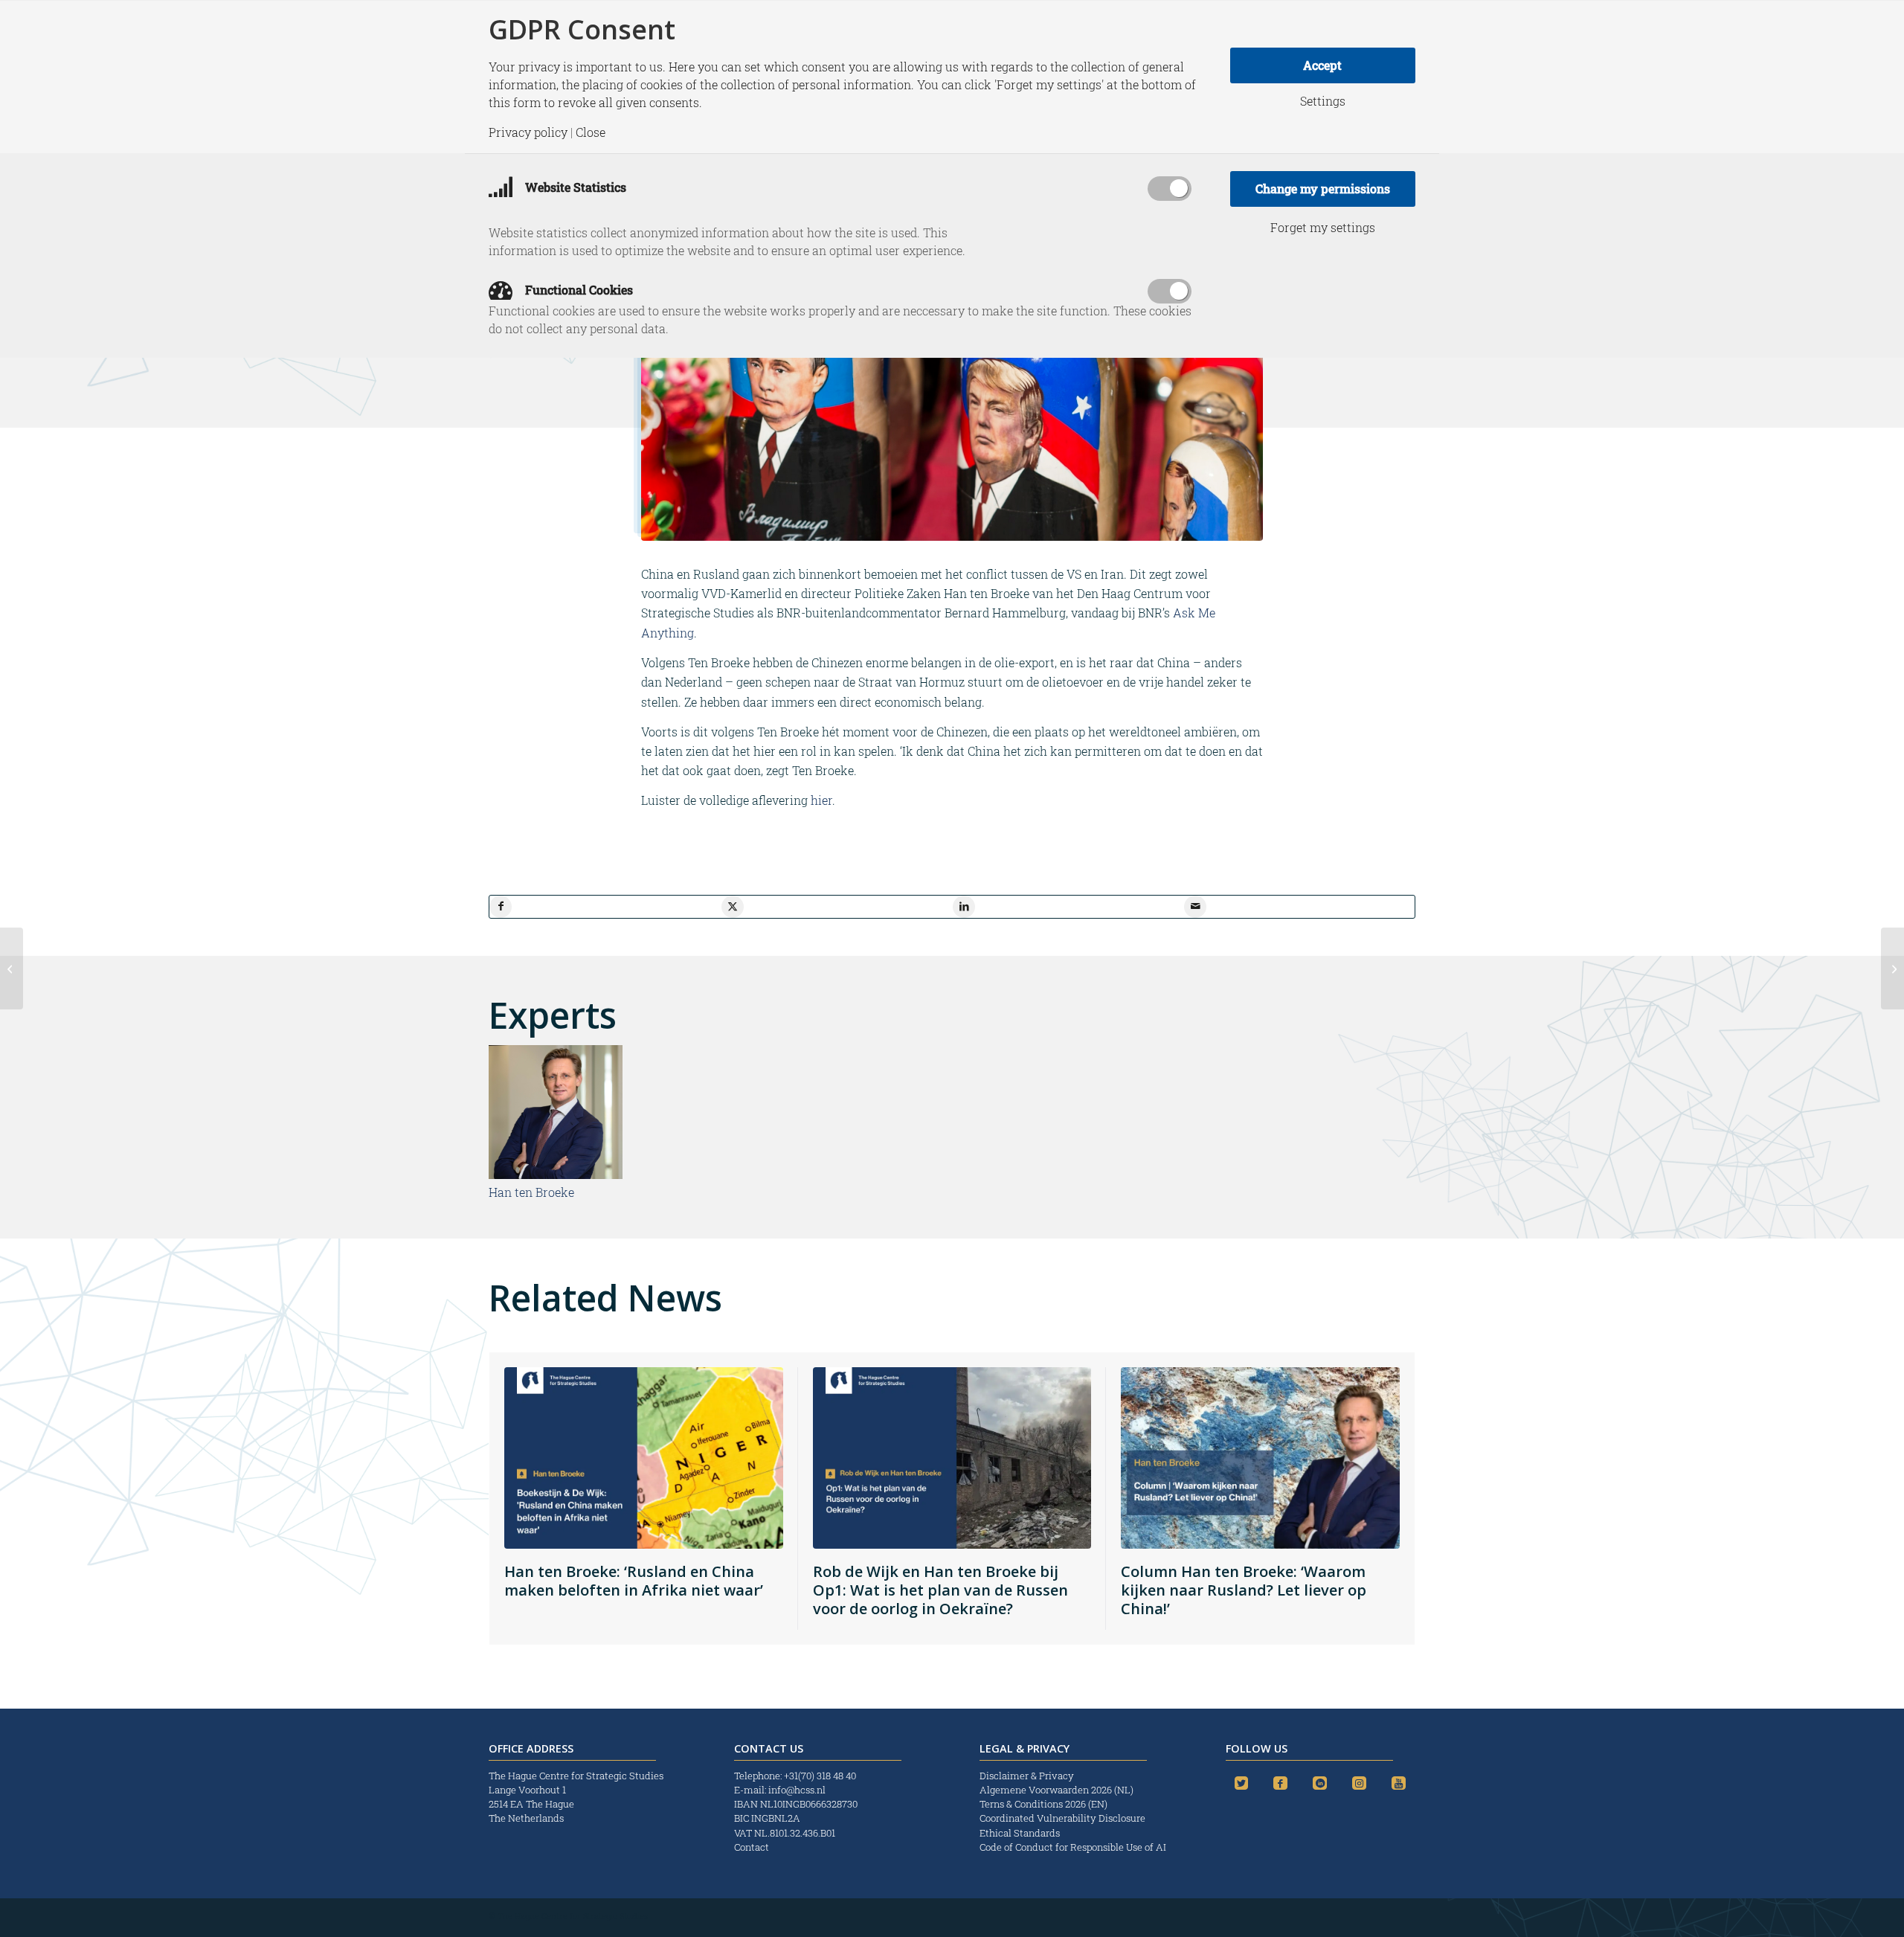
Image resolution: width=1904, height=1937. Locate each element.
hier (821, 800)
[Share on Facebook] (501, 907)
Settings (1323, 101)
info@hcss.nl (797, 1790)
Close (591, 132)
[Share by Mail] (1195, 907)
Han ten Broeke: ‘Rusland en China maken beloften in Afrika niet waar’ (634, 1581)
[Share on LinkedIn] (964, 907)
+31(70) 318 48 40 (820, 1776)
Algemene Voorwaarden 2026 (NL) (1058, 1790)
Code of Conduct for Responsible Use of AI (1073, 1847)
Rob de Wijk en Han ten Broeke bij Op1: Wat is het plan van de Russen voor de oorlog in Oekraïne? (940, 1590)
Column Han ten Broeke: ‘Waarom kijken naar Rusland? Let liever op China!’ (1244, 1590)
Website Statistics (574, 187)
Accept (1322, 65)
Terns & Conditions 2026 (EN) (1045, 1804)
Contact (752, 1847)
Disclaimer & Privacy (1027, 1776)
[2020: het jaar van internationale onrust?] (12, 968)
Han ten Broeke (531, 1192)
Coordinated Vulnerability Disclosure (1062, 1818)
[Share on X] (733, 907)
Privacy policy (528, 132)
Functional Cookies (578, 290)
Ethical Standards (1020, 1833)
